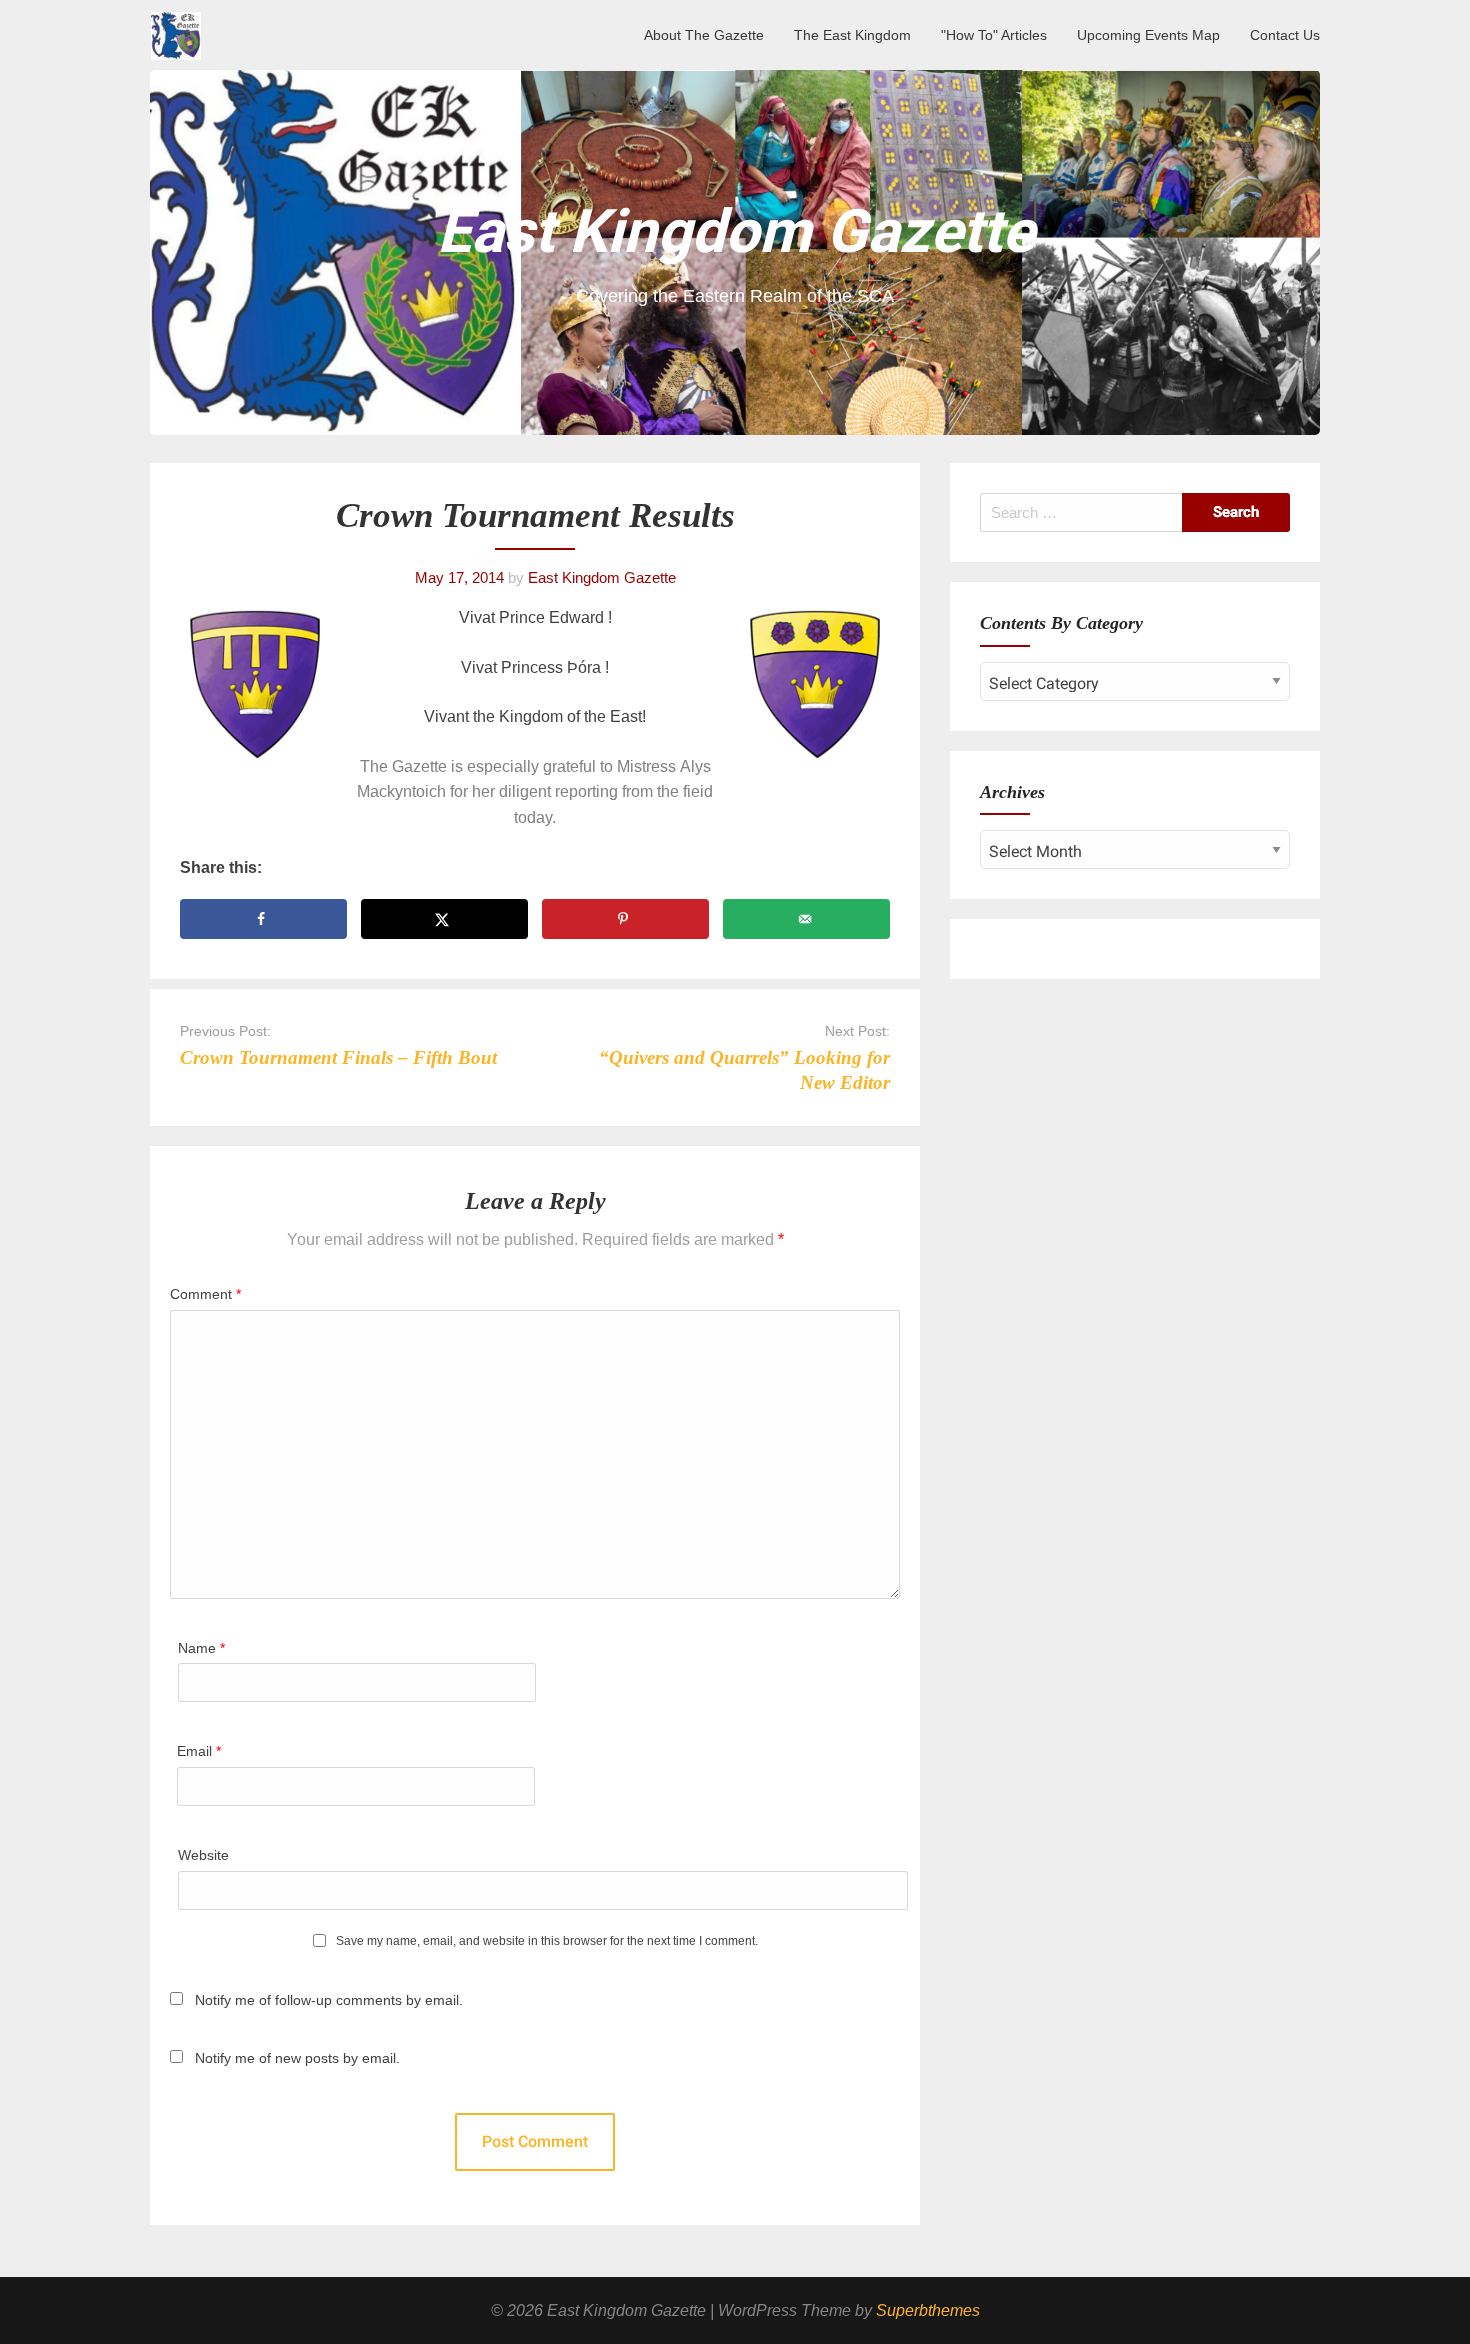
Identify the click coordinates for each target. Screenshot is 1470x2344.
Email (199, 1751)
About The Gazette (704, 35)
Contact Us (1285, 35)
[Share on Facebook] (263, 919)
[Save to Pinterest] (625, 919)
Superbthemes (928, 2310)
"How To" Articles (994, 35)
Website (203, 1855)
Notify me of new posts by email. (297, 2058)
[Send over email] (806, 919)
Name (201, 1648)
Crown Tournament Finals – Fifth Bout (338, 1057)
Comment (205, 1294)
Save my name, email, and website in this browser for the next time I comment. (547, 1941)
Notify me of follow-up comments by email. (329, 2000)
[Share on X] (444, 919)
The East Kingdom (852, 35)
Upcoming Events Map (1148, 35)
